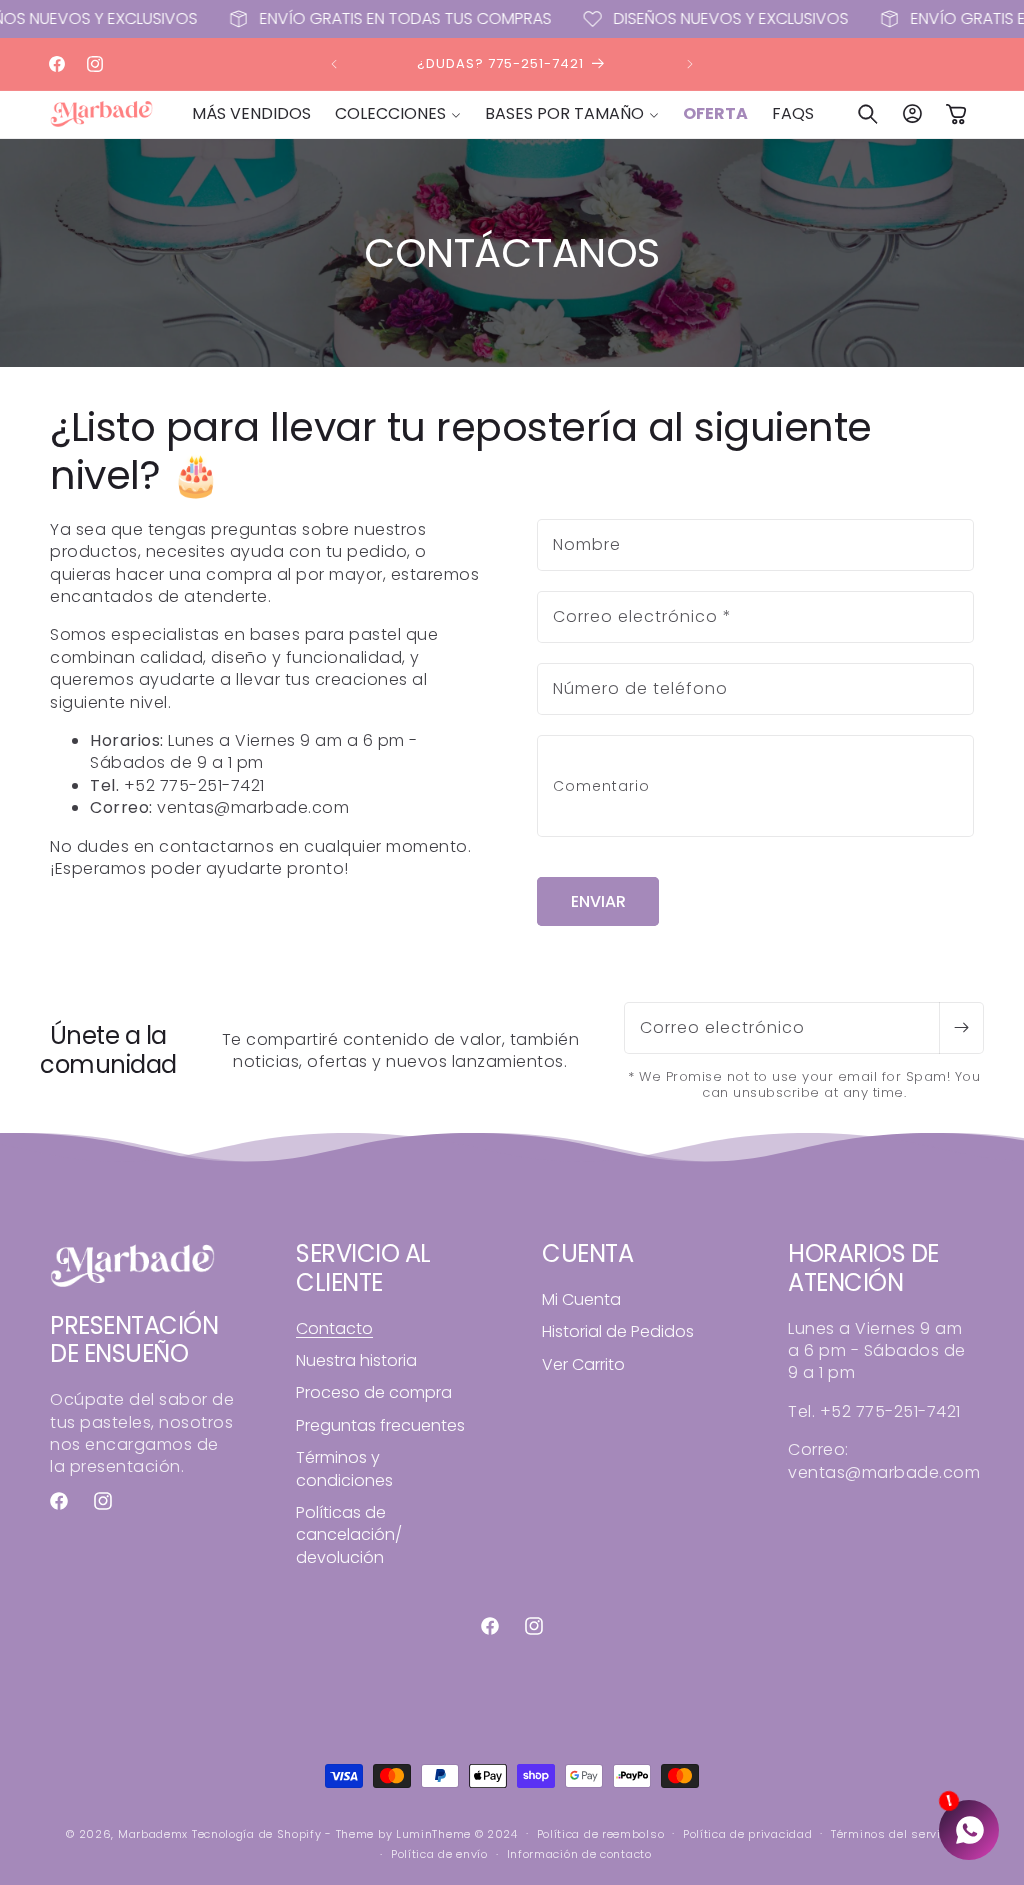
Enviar (598, 901)
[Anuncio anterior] (334, 64)
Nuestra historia (356, 1360)
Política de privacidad (747, 1834)
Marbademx (153, 1834)
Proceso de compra (374, 1392)
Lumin (433, 1834)
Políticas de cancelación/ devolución (349, 1535)
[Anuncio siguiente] (690, 64)
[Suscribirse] (961, 1028)
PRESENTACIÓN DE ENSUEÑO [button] (134, 1341)
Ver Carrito (583, 1364)
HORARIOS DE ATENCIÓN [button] (863, 1269)
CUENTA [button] (587, 1254)
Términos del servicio (894, 1834)
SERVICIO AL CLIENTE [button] (363, 1269)
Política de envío (439, 1854)
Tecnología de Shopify (257, 1834)
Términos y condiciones (344, 1468)
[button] (398, 114)
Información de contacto (579, 1854)
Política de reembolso (601, 1834)
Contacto (334, 1329)
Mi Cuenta (581, 1300)
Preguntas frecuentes (380, 1425)
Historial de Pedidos (618, 1331)
